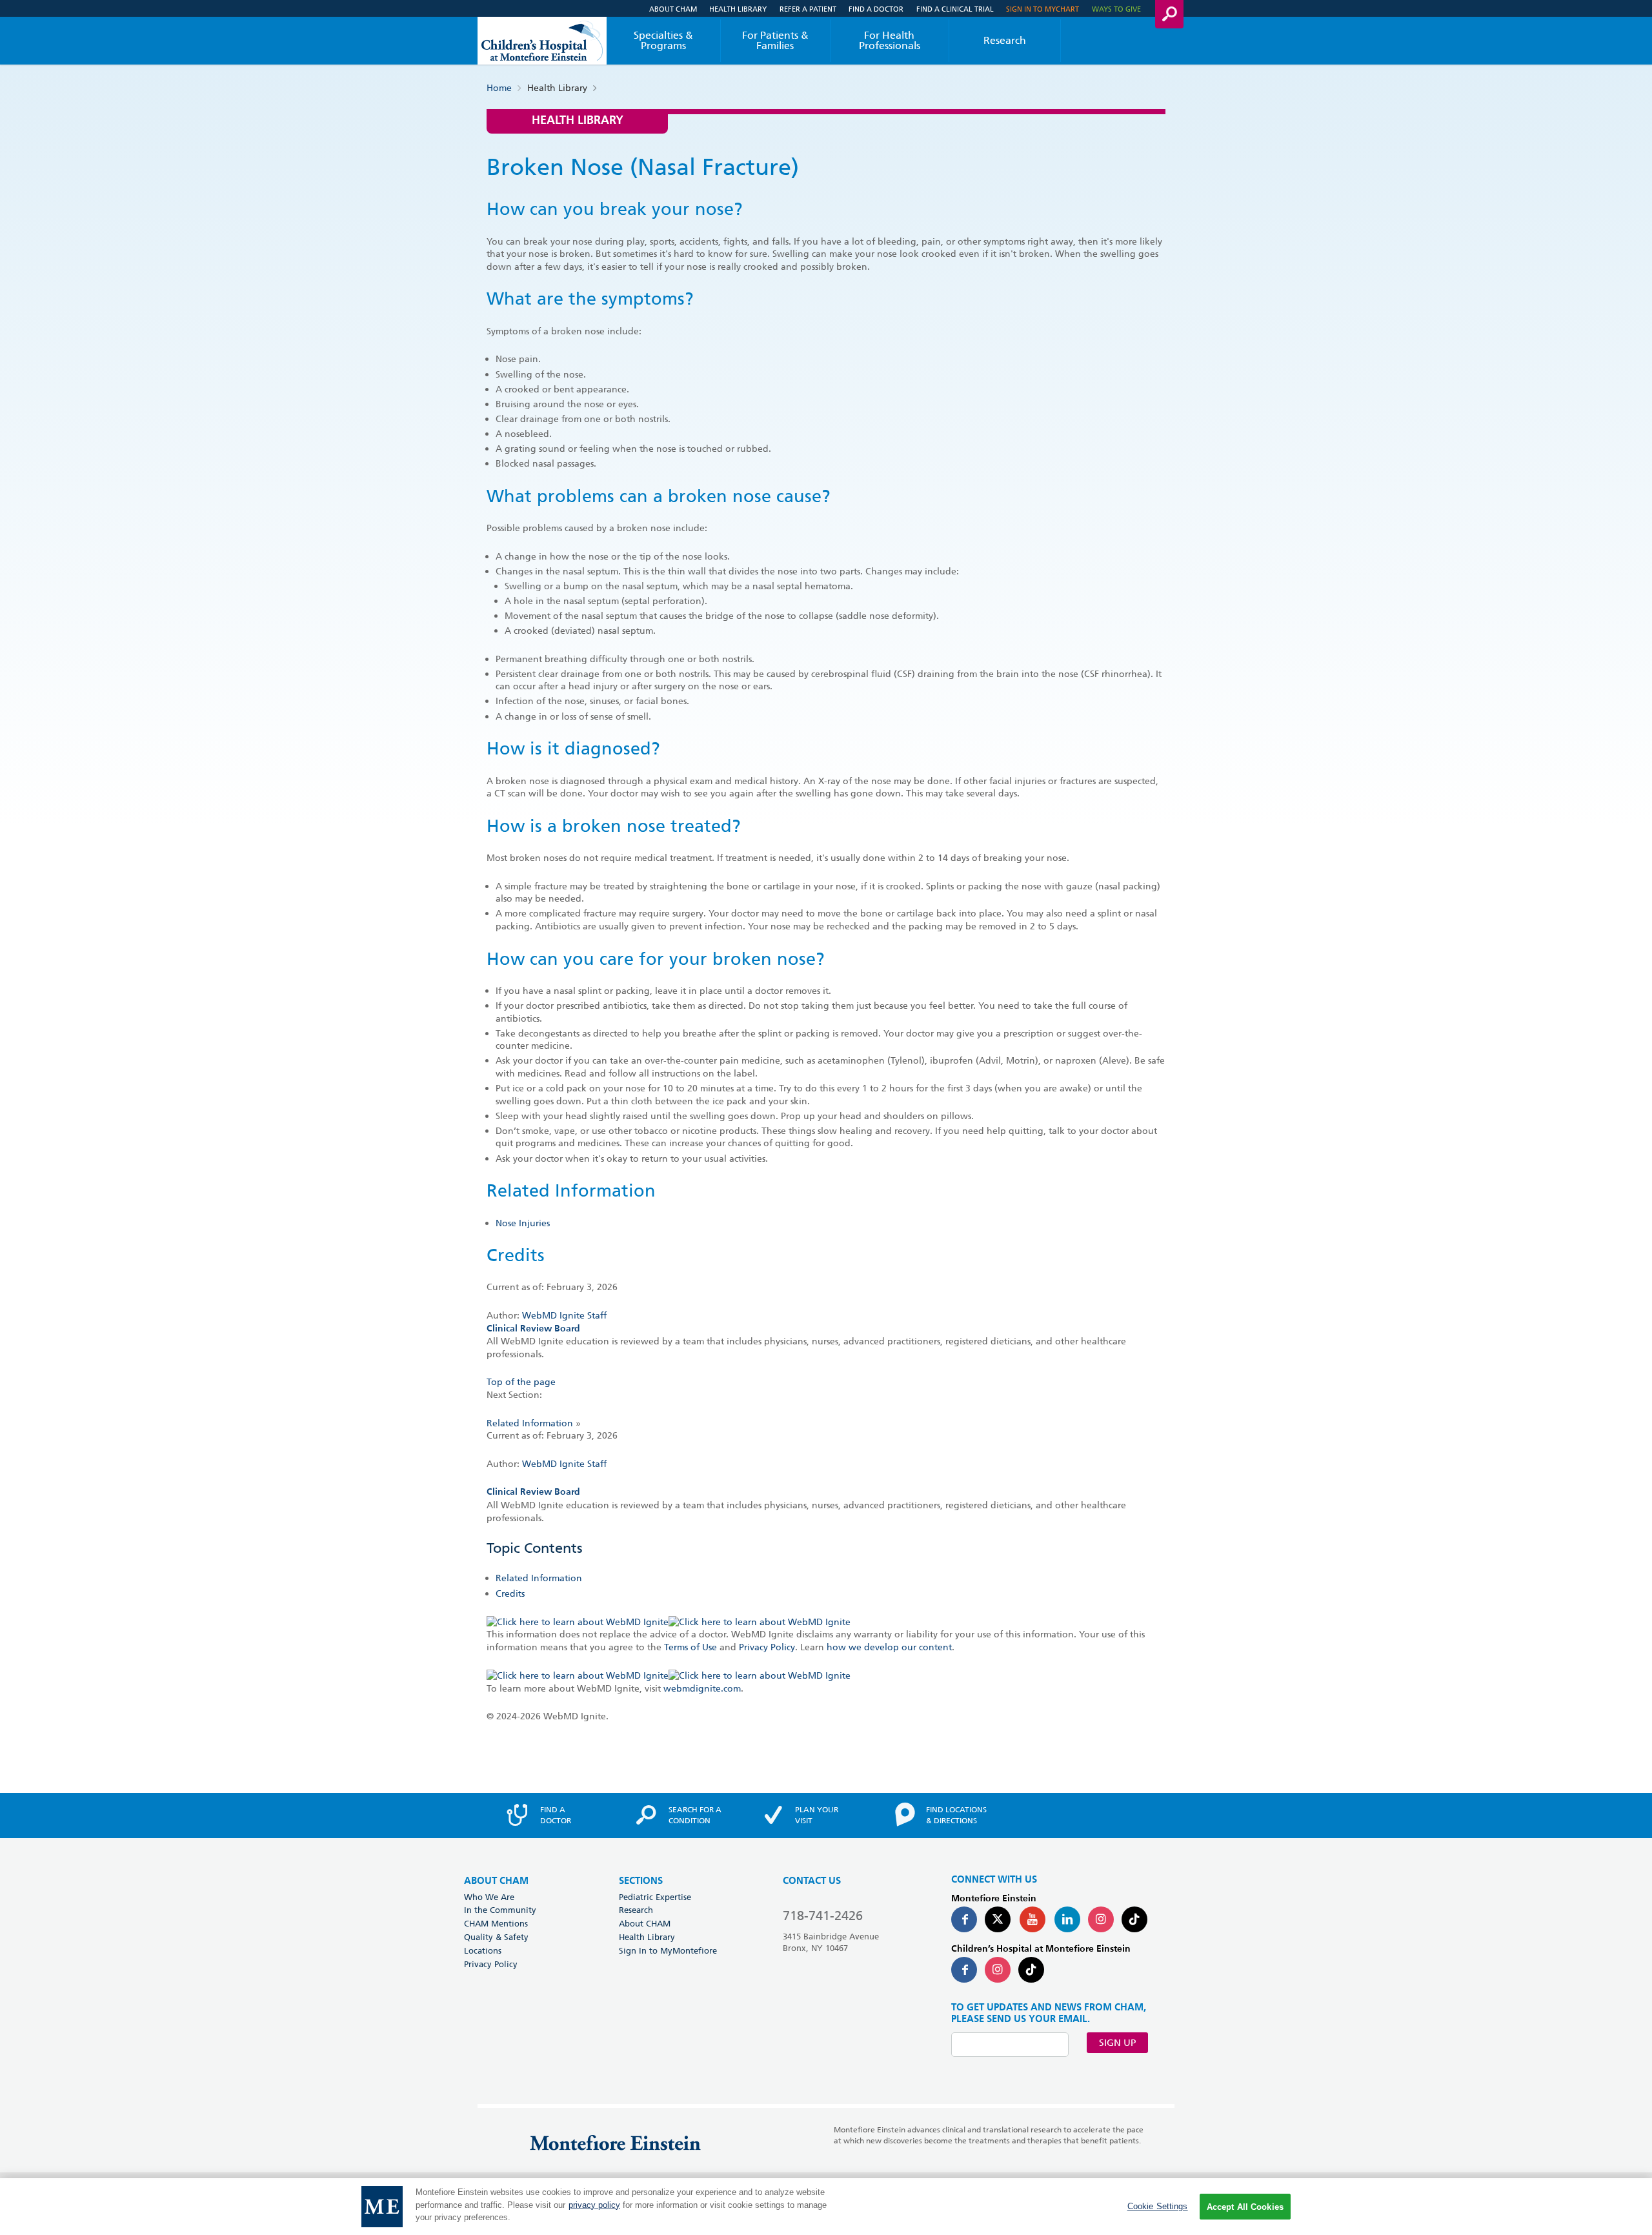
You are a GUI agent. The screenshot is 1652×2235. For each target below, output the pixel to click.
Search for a (695, 1815)
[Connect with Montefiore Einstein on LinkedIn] (1067, 1919)
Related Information (530, 1423)
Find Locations (956, 1815)
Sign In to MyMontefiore (668, 1950)
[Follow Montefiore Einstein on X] (998, 1919)
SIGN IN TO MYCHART (1043, 9)
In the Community (500, 1910)
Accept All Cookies (1245, 2207)
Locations (483, 1950)
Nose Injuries (523, 1223)
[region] (826, 2207)
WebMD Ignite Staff (564, 1464)
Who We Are (489, 1897)
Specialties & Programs (663, 40)
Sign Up (1117, 2043)
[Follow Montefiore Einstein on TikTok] (1134, 1919)
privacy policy (594, 2205)
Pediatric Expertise (655, 1897)
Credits (510, 1593)
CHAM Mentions (496, 1923)
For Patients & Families (775, 40)
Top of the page (521, 1382)
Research (1005, 40)
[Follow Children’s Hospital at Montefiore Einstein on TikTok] (1031, 1970)
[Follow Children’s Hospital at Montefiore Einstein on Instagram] (998, 1970)
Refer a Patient (808, 9)
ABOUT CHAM (496, 1881)
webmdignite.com (702, 1688)
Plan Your (817, 1815)
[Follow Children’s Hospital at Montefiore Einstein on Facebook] (964, 1970)
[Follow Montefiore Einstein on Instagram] (1101, 1919)
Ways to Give (1116, 9)
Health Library (738, 9)
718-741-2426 (823, 1916)
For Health (890, 40)
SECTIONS (641, 1881)
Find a (556, 1815)
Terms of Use (690, 1647)
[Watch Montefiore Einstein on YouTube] (1032, 1919)
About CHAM (673, 9)
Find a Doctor (876, 9)
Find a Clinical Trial (955, 9)
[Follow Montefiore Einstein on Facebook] (964, 1919)
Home (499, 88)
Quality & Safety (496, 1937)
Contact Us (812, 1881)
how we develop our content (889, 1647)
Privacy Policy (767, 1647)
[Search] (1169, 14)
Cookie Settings (1158, 2206)
